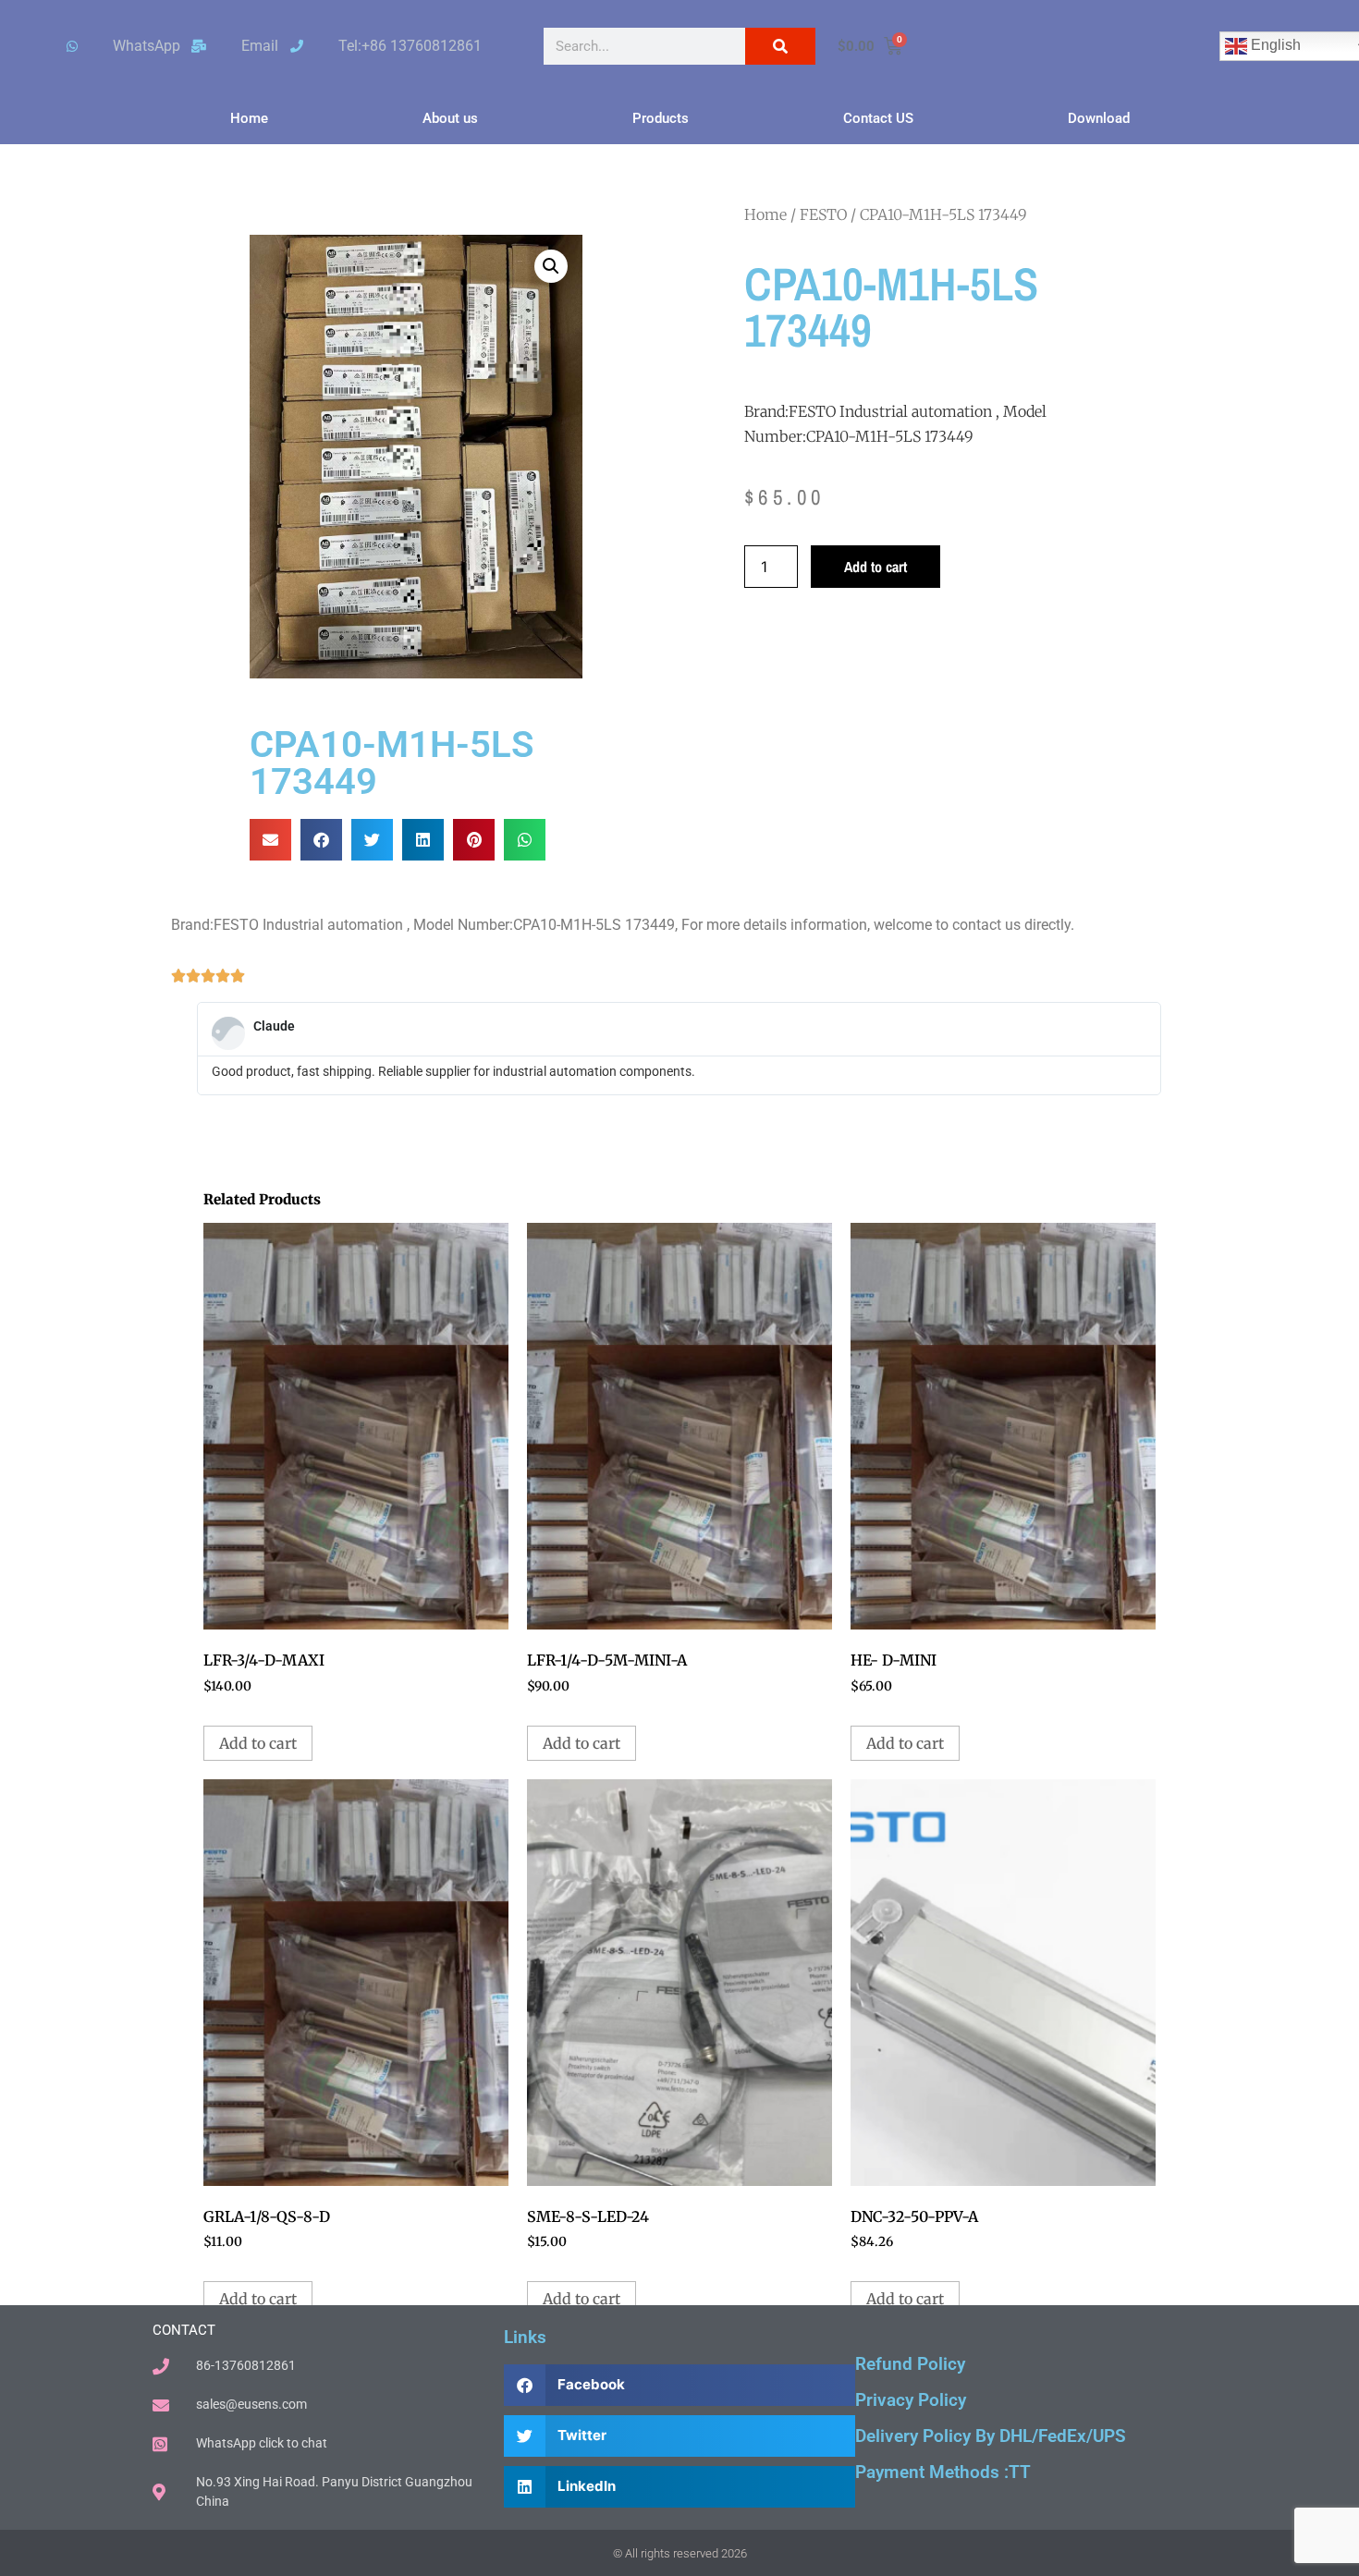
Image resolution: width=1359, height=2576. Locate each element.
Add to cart (875, 567)
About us (450, 118)
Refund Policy (910, 2364)
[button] (551, 266)
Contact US (878, 118)
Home (249, 118)
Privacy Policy (911, 2400)
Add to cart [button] (258, 1743)
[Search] (780, 46)
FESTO (823, 214)
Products (661, 118)
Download (1099, 118)
